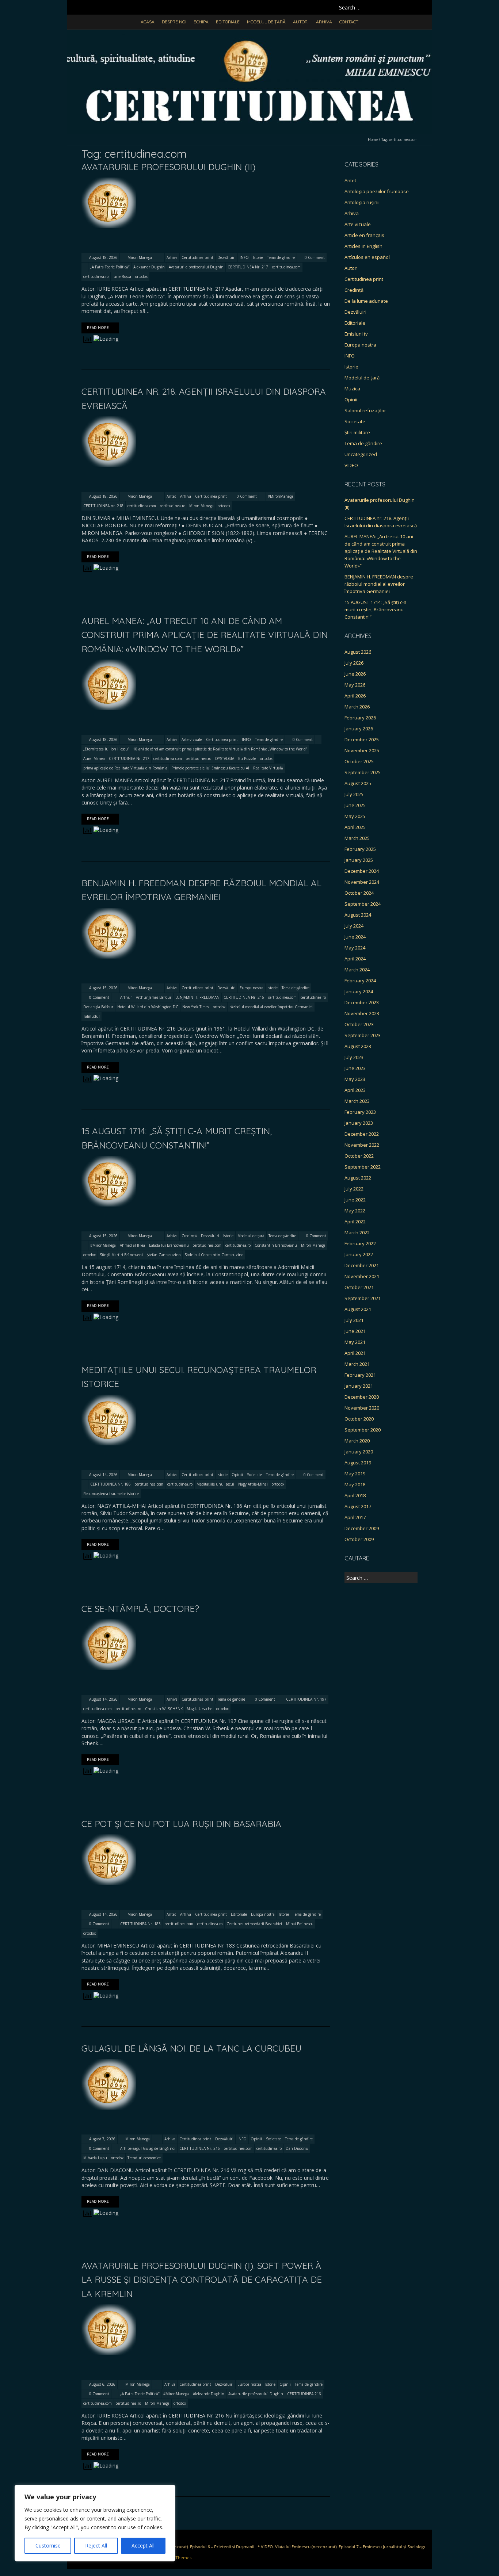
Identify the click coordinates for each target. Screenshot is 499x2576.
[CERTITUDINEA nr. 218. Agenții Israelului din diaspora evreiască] (109, 420)
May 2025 (355, 816)
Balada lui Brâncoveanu (169, 1245)
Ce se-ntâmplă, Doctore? (140, 1609)
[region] (95, 2523)
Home (373, 139)
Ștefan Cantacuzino (164, 1255)
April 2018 (355, 1495)
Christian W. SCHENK (164, 1709)
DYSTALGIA (225, 758)
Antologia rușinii (362, 202)
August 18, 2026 (103, 257)
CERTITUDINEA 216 (304, 2394)
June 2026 (355, 674)
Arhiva (324, 22)
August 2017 (358, 1506)
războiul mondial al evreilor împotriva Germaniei (271, 1007)
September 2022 (363, 1167)
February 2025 (360, 849)
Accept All (143, 2546)
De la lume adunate (366, 301)
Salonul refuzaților (365, 410)
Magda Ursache (199, 1709)
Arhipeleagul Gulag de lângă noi (148, 2148)
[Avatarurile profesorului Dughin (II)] (109, 181)
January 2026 (359, 729)
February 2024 (360, 981)
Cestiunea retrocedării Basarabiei (254, 1924)
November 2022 (362, 1145)
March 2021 (357, 1364)
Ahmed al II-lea (132, 1245)
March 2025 (357, 838)
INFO (244, 257)
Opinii (237, 1475)
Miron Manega (140, 257)
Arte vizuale (192, 739)
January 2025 (359, 860)
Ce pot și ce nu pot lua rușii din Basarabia (181, 1824)
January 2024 (359, 991)
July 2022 (354, 1189)
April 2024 (355, 959)
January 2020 (359, 1452)
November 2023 (362, 1013)
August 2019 (358, 1463)
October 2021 (359, 1287)
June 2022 (355, 1200)
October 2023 (359, 1024)
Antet (171, 496)
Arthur (126, 997)
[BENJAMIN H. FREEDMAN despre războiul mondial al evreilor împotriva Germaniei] (109, 911)
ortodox (141, 276)
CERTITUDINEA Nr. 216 (244, 997)
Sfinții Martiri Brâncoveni (121, 1255)
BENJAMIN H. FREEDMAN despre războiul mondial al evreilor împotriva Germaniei (379, 584)
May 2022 (355, 1211)
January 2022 (359, 1254)
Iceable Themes (176, 2558)
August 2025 (358, 783)
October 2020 (359, 1419)
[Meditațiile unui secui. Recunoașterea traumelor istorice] (109, 1398)
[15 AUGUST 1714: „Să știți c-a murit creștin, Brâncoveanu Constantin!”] (109, 1159)
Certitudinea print (197, 257)
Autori (301, 22)
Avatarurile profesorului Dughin (196, 267)
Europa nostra (252, 988)
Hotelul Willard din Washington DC (148, 1007)
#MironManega (281, 496)
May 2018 (355, 1484)
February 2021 (360, 1375)
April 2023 (355, 1090)
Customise (48, 2546)
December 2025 (362, 739)
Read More (98, 328)
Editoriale (228, 22)
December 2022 (362, 1134)
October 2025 (359, 761)
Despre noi (174, 22)
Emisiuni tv (356, 334)
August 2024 (358, 915)
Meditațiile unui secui (215, 1484)
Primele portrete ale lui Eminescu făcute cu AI (210, 768)
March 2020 (357, 1441)
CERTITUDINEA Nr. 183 (140, 1924)
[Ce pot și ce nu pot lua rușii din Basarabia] (109, 1838)
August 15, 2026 (103, 988)
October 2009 (359, 1539)
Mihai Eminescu (300, 1924)
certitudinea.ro (96, 276)
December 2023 (362, 1002)
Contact (349, 22)
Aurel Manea (94, 758)
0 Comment (315, 257)
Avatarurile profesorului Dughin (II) (168, 167)
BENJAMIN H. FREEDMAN (197, 997)
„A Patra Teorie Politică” (110, 267)
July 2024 (354, 926)
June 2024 (355, 937)
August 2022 (358, 1178)
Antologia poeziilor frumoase (377, 191)
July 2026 (354, 663)
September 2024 (363, 904)
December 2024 (362, 871)
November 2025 (362, 750)
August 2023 (358, 1046)
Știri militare (357, 432)
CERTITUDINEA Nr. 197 (306, 1699)
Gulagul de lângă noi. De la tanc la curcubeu (191, 2048)
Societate (254, 1475)
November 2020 (362, 1408)
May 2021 (355, 1342)
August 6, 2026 (102, 2384)
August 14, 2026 (103, 1475)
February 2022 (360, 1243)
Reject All (96, 2546)
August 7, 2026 (102, 2139)
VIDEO (351, 465)
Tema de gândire (281, 257)
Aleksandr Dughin (149, 267)
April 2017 (355, 1517)
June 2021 (355, 1331)
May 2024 (355, 948)
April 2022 (355, 1222)
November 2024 (362, 882)
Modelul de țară (266, 22)
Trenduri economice (144, 2158)
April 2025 (355, 827)
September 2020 (363, 1430)
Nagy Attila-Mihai (253, 1484)
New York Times (196, 1007)
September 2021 (363, 1298)
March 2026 (357, 707)
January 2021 (359, 1386)
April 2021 (355, 1353)
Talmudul (92, 1016)
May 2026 (355, 685)
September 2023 (363, 1035)
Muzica (352, 389)
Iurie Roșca (122, 276)
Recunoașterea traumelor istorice (111, 1494)
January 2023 (359, 1123)
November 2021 (362, 1276)
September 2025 (363, 772)
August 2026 (358, 652)
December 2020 (362, 1397)
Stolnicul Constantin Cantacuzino (214, 1255)
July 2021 (354, 1320)
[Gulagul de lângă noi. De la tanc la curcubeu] (109, 2062)
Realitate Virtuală (268, 768)
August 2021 (358, 1309)
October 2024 (359, 893)
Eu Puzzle (247, 758)
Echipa (201, 22)
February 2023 (360, 1112)
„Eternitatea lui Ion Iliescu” (106, 749)
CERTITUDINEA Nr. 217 (248, 267)
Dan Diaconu (297, 2148)
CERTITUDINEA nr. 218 (103, 506)
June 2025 (355, 805)
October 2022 (359, 1156)
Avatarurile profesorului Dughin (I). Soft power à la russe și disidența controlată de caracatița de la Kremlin (202, 2280)
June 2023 (355, 1068)
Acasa (148, 22)
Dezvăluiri (226, 257)
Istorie (258, 257)
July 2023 (354, 1057)
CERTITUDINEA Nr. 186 (111, 1484)
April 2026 (355, 696)
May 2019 (355, 1474)
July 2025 (354, 794)
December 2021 (362, 1265)
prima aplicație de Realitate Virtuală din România (125, 768)
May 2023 (355, 1079)
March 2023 (357, 1101)
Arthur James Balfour (154, 997)
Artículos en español (367, 257)
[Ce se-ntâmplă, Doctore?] (109, 1623)
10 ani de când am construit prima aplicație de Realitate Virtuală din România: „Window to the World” (220, 749)
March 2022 (357, 1232)
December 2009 (362, 1528)
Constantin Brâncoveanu (276, 1245)
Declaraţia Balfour (98, 1007)
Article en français (364, 235)
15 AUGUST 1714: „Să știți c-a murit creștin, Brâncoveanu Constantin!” (376, 609)
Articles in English (363, 246)
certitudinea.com (286, 267)
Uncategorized (361, 454)
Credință (189, 1236)
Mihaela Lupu (95, 2158)
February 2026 (360, 718)
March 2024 (357, 970)
